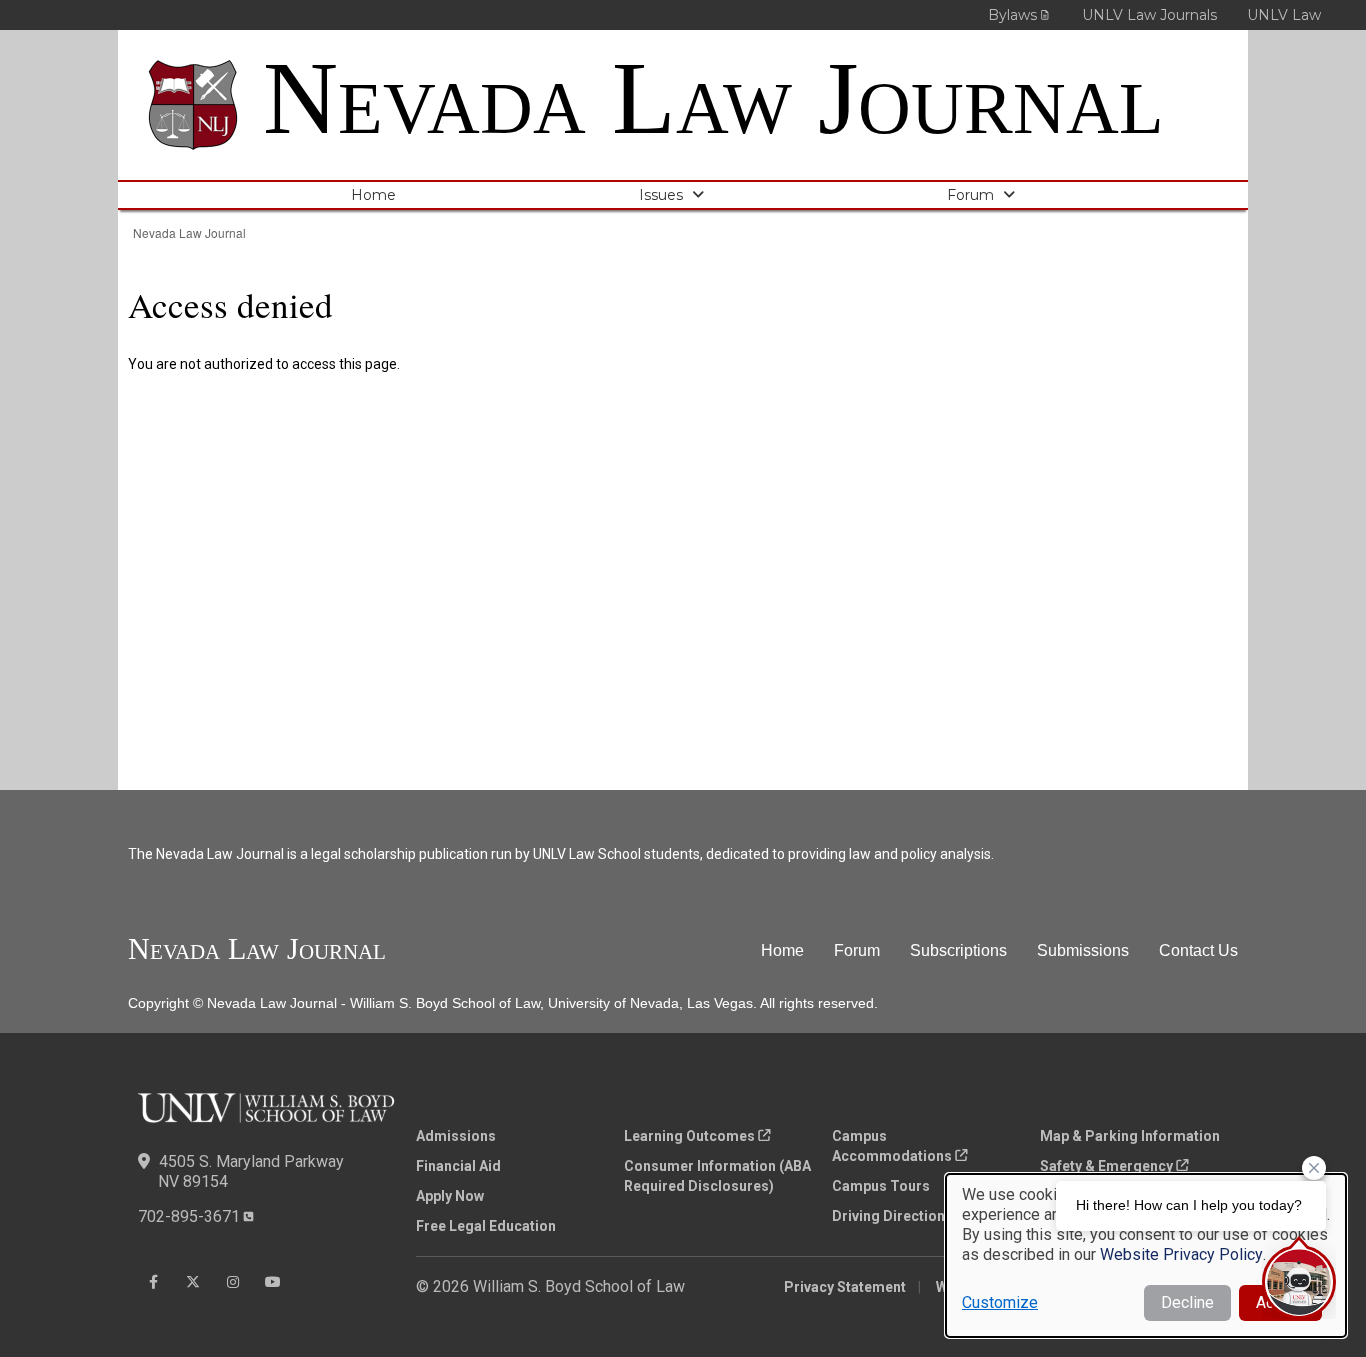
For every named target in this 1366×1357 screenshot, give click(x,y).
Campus (892, 1146)
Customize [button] (1000, 1302)
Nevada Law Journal (713, 97)
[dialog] (1146, 1255)
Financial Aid (458, 1166)
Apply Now (450, 1196)
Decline (1187, 1302)
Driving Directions (892, 1216)
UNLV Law (1284, 15)
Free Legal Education (486, 1226)
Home (373, 195)
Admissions (456, 1136)
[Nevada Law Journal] (205, 105)
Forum (970, 195)
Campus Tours (881, 1186)
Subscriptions (958, 950)
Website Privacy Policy (1181, 1254)
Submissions (1083, 950)
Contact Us (1198, 950)
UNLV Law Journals (1149, 15)
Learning (689, 1136)
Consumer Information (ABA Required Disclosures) (717, 1176)
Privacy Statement (845, 1287)
